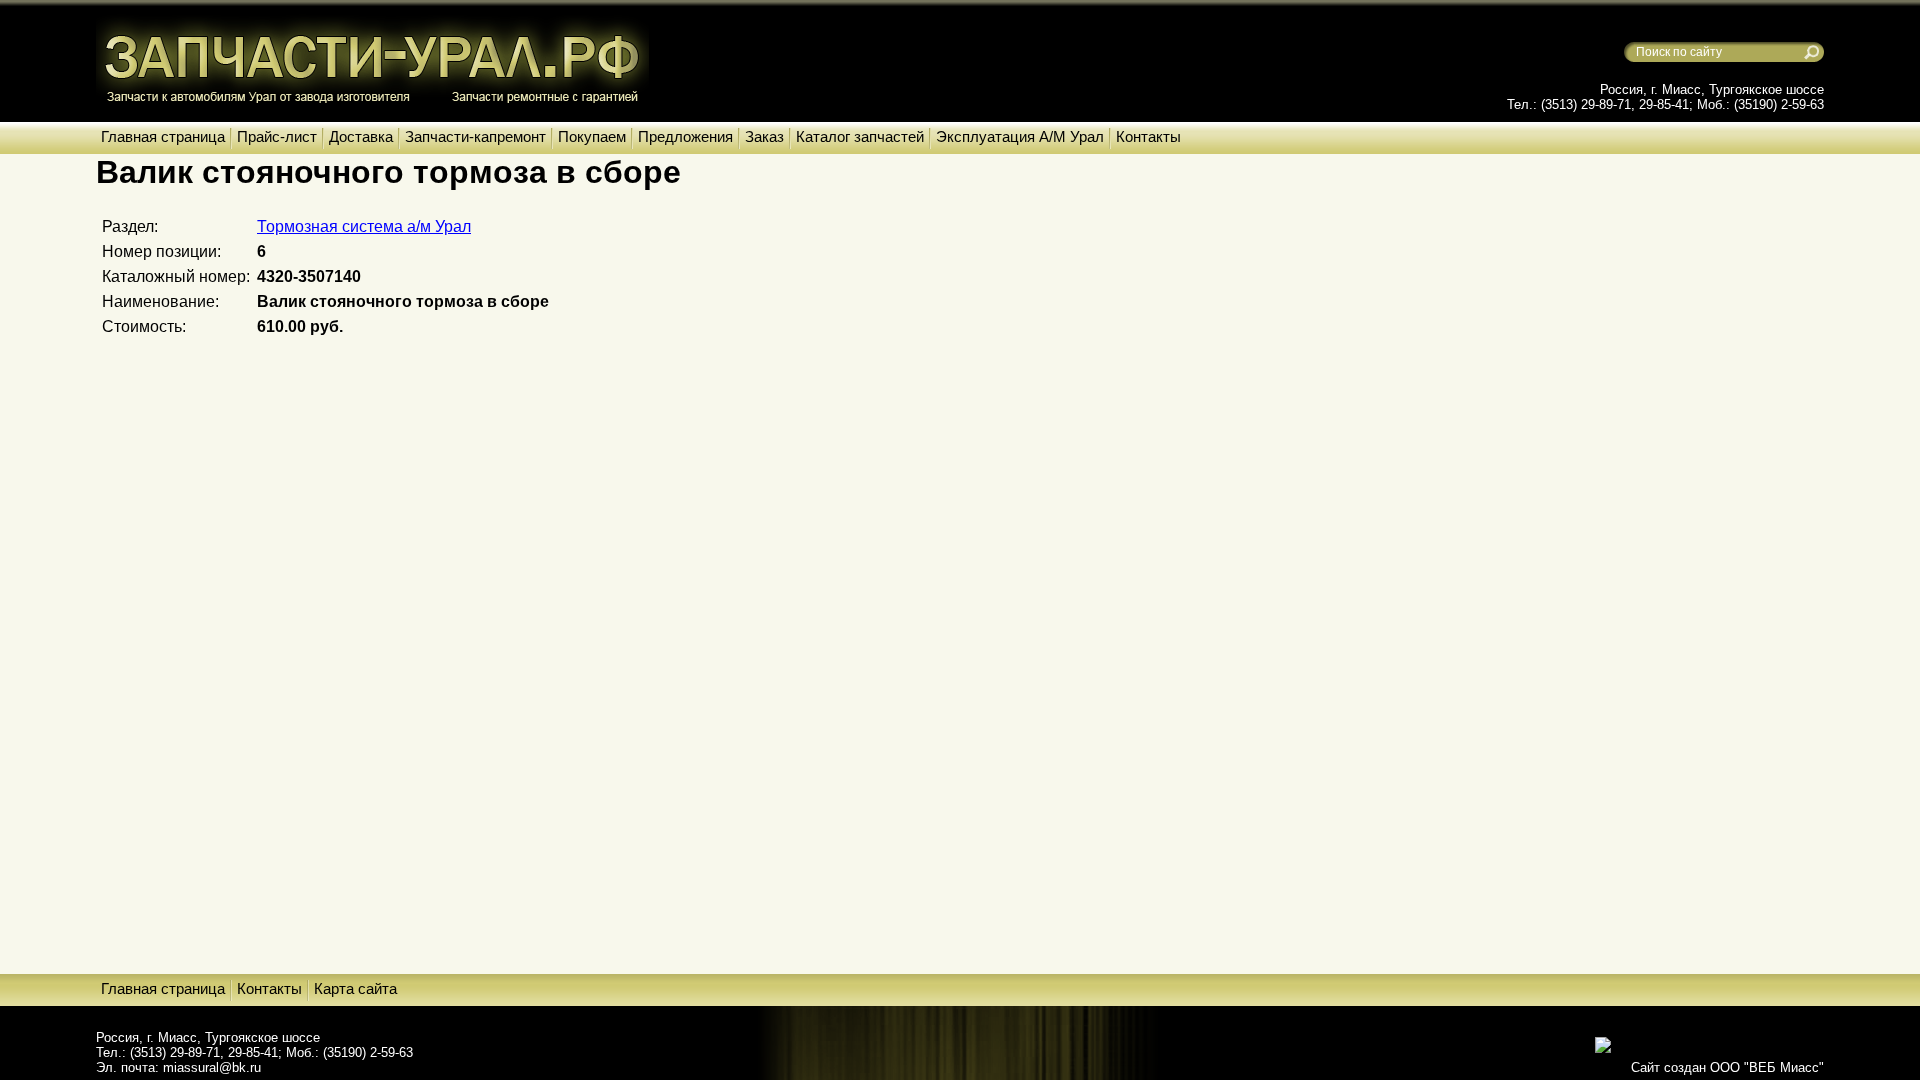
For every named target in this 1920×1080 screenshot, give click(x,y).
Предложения (685, 136)
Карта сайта (355, 988)
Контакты (1148, 136)
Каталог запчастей (860, 136)
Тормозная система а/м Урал (364, 226)
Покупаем (592, 136)
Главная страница (163, 136)
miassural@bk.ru (212, 1067)
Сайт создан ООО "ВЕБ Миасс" (1727, 1067)
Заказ (764, 136)
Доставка (361, 136)
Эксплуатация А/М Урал (1020, 136)
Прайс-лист (277, 136)
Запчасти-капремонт (475, 136)
